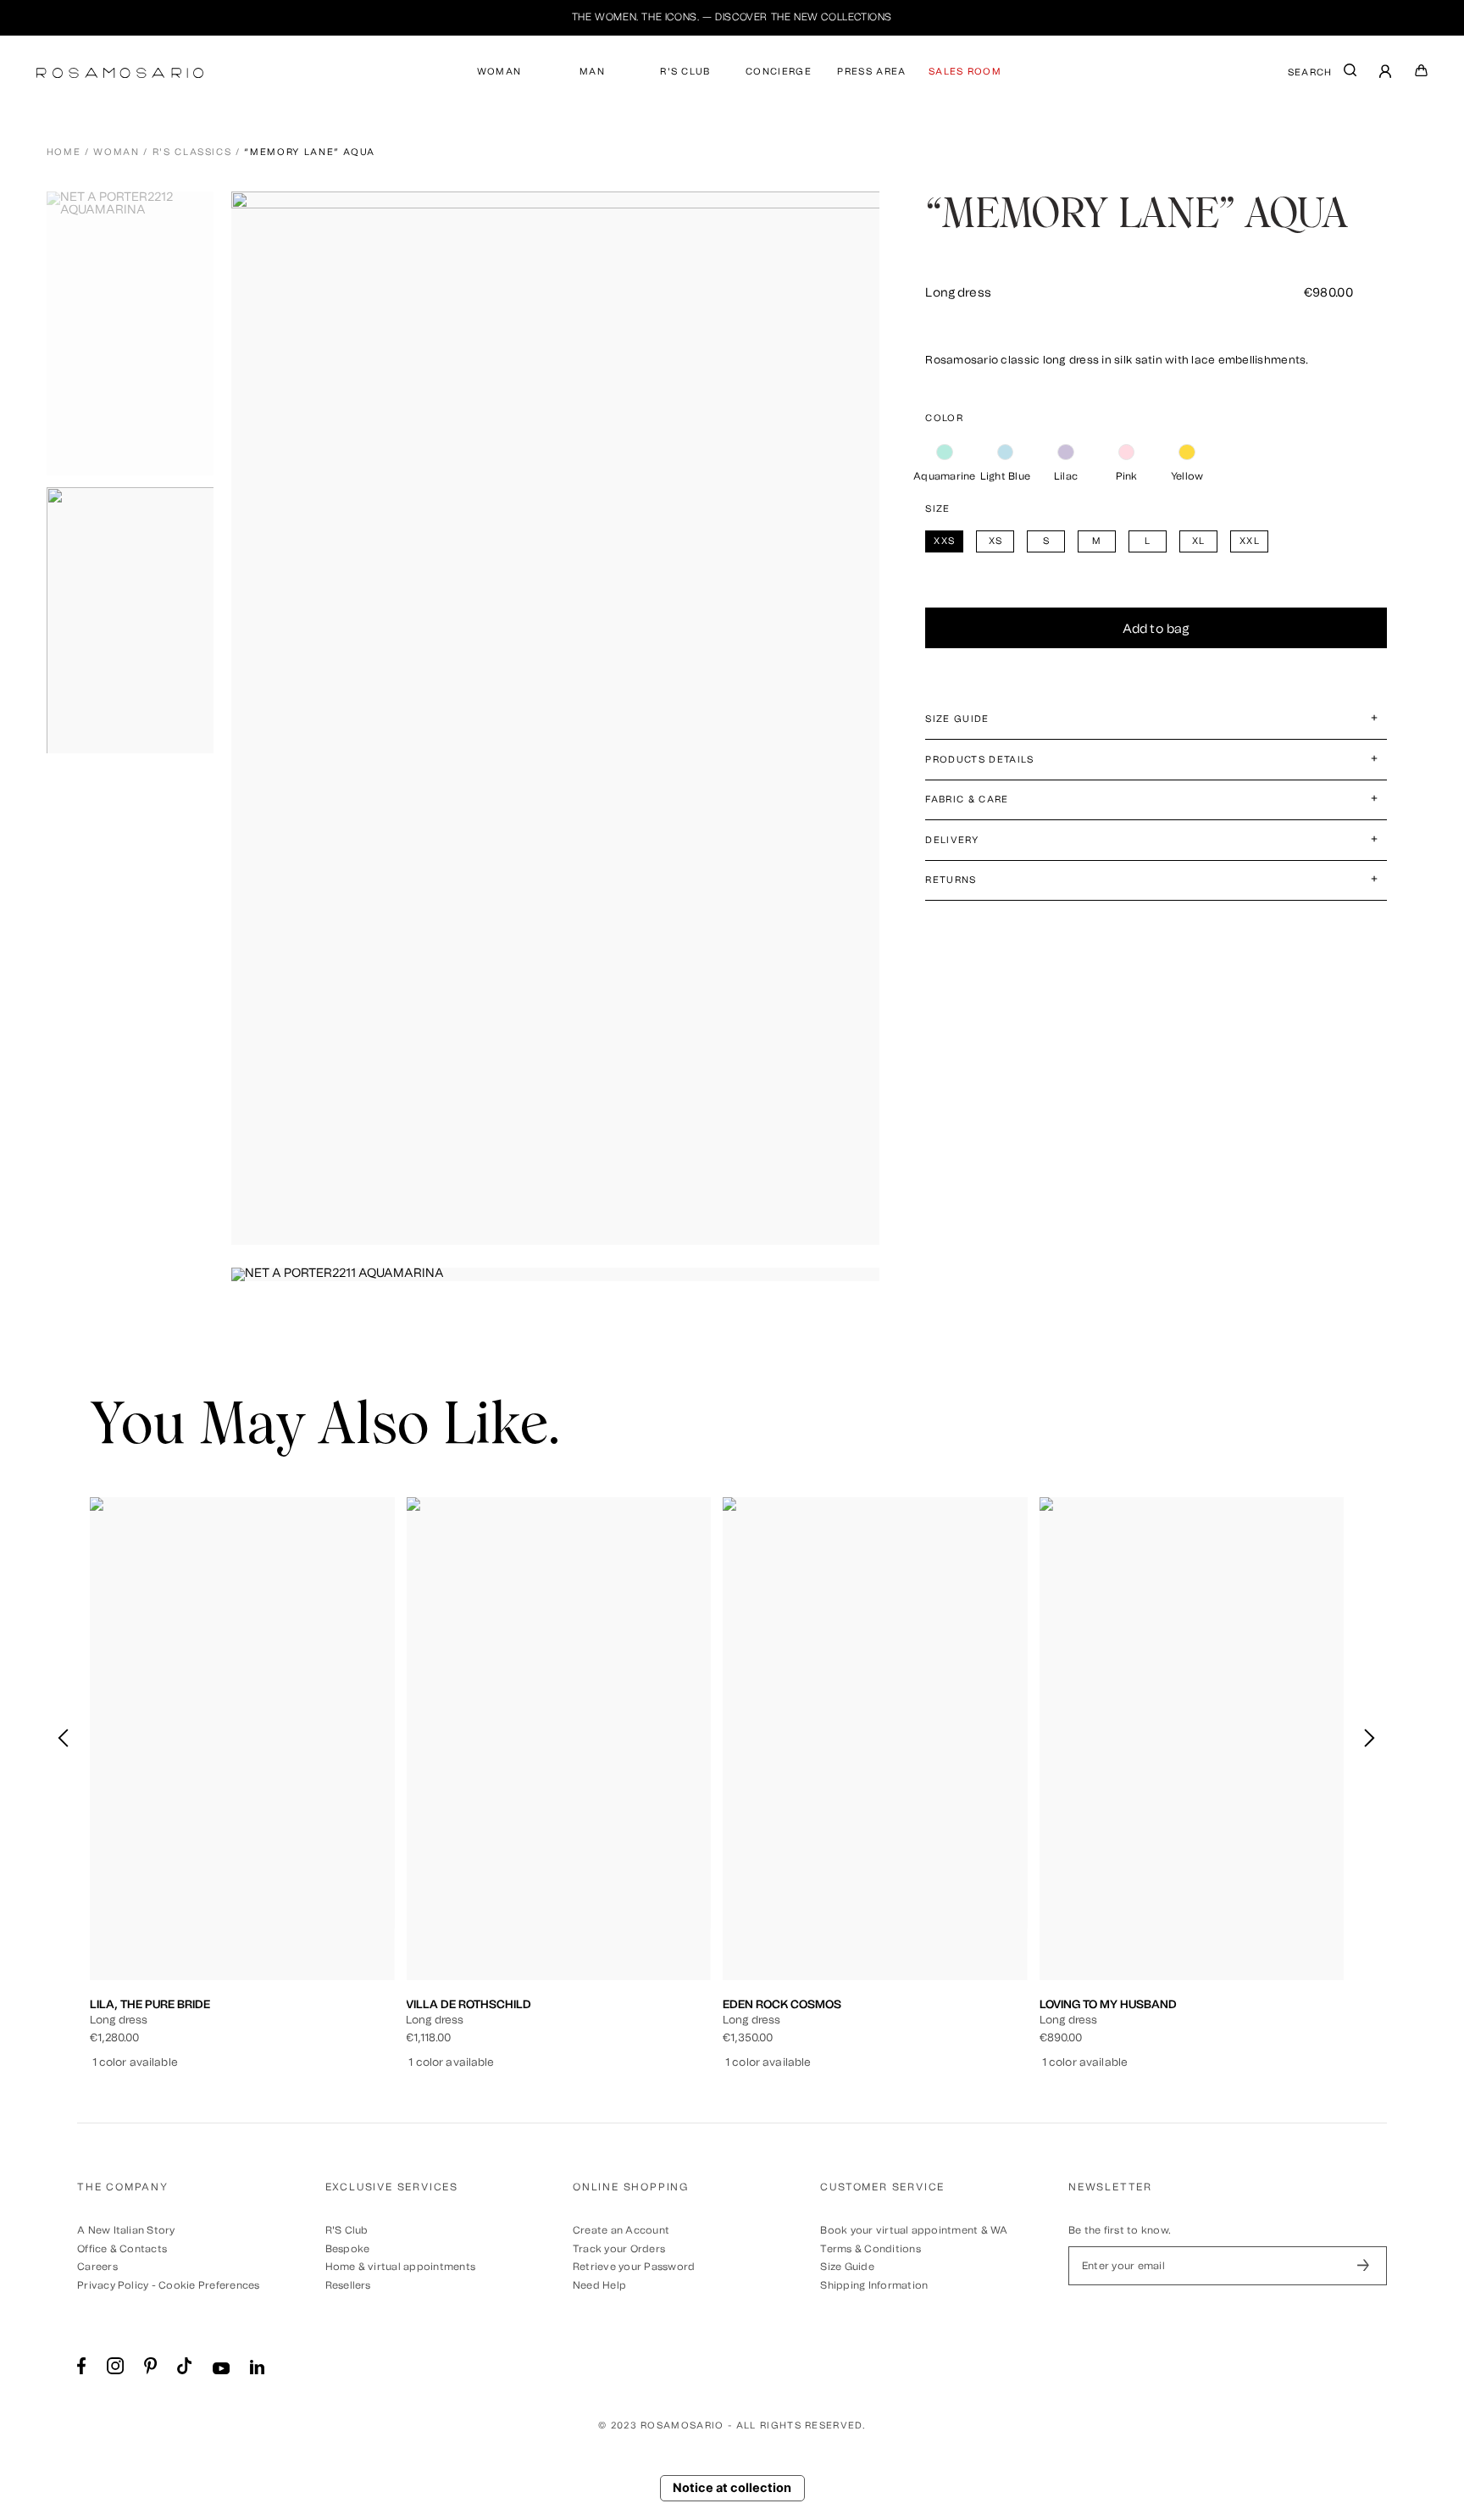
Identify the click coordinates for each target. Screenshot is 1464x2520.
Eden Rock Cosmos (465, 2004)
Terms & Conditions (870, 2249)
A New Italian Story (126, 2230)
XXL (329, 1897)
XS (191, 1897)
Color (944, 418)
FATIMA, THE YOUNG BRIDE (1113, 2004)
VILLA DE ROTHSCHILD (152, 2004)
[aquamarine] (944, 452)
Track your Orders (619, 2249)
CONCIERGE (779, 72)
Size (937, 509)
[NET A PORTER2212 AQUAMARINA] (135, 333)
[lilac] (1065, 452)
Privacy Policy (113, 2285)
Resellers (348, 2285)
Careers (97, 2267)
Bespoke (348, 2249)
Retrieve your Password (634, 2267)
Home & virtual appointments (400, 2267)
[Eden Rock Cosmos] (558, 1739)
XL (294, 1897)
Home (64, 152)
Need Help (599, 2285)
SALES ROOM (965, 72)
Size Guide (847, 2267)
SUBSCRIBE (1363, 2266)
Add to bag (1156, 629)
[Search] (1350, 74)
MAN (592, 72)
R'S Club (347, 2230)
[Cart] (1422, 74)
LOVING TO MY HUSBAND (791, 2004)
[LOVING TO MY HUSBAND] (875, 1739)
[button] (1369, 1739)
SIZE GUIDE (957, 719)
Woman (116, 152)
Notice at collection (732, 2488)
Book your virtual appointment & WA (914, 2230)
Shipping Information (874, 2285)
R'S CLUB (685, 72)
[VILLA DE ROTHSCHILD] (242, 1739)
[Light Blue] (1005, 452)
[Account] (1386, 73)
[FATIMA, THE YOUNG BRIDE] (1192, 1739)
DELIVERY (952, 840)
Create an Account (621, 2230)
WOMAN (499, 72)
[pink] (1126, 452)
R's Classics (192, 152)
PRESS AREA (871, 72)
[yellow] (1187, 452)
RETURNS (951, 880)
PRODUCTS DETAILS (979, 760)
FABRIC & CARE (967, 799)
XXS (155, 1897)
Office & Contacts (122, 2249)
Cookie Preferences (209, 2285)
